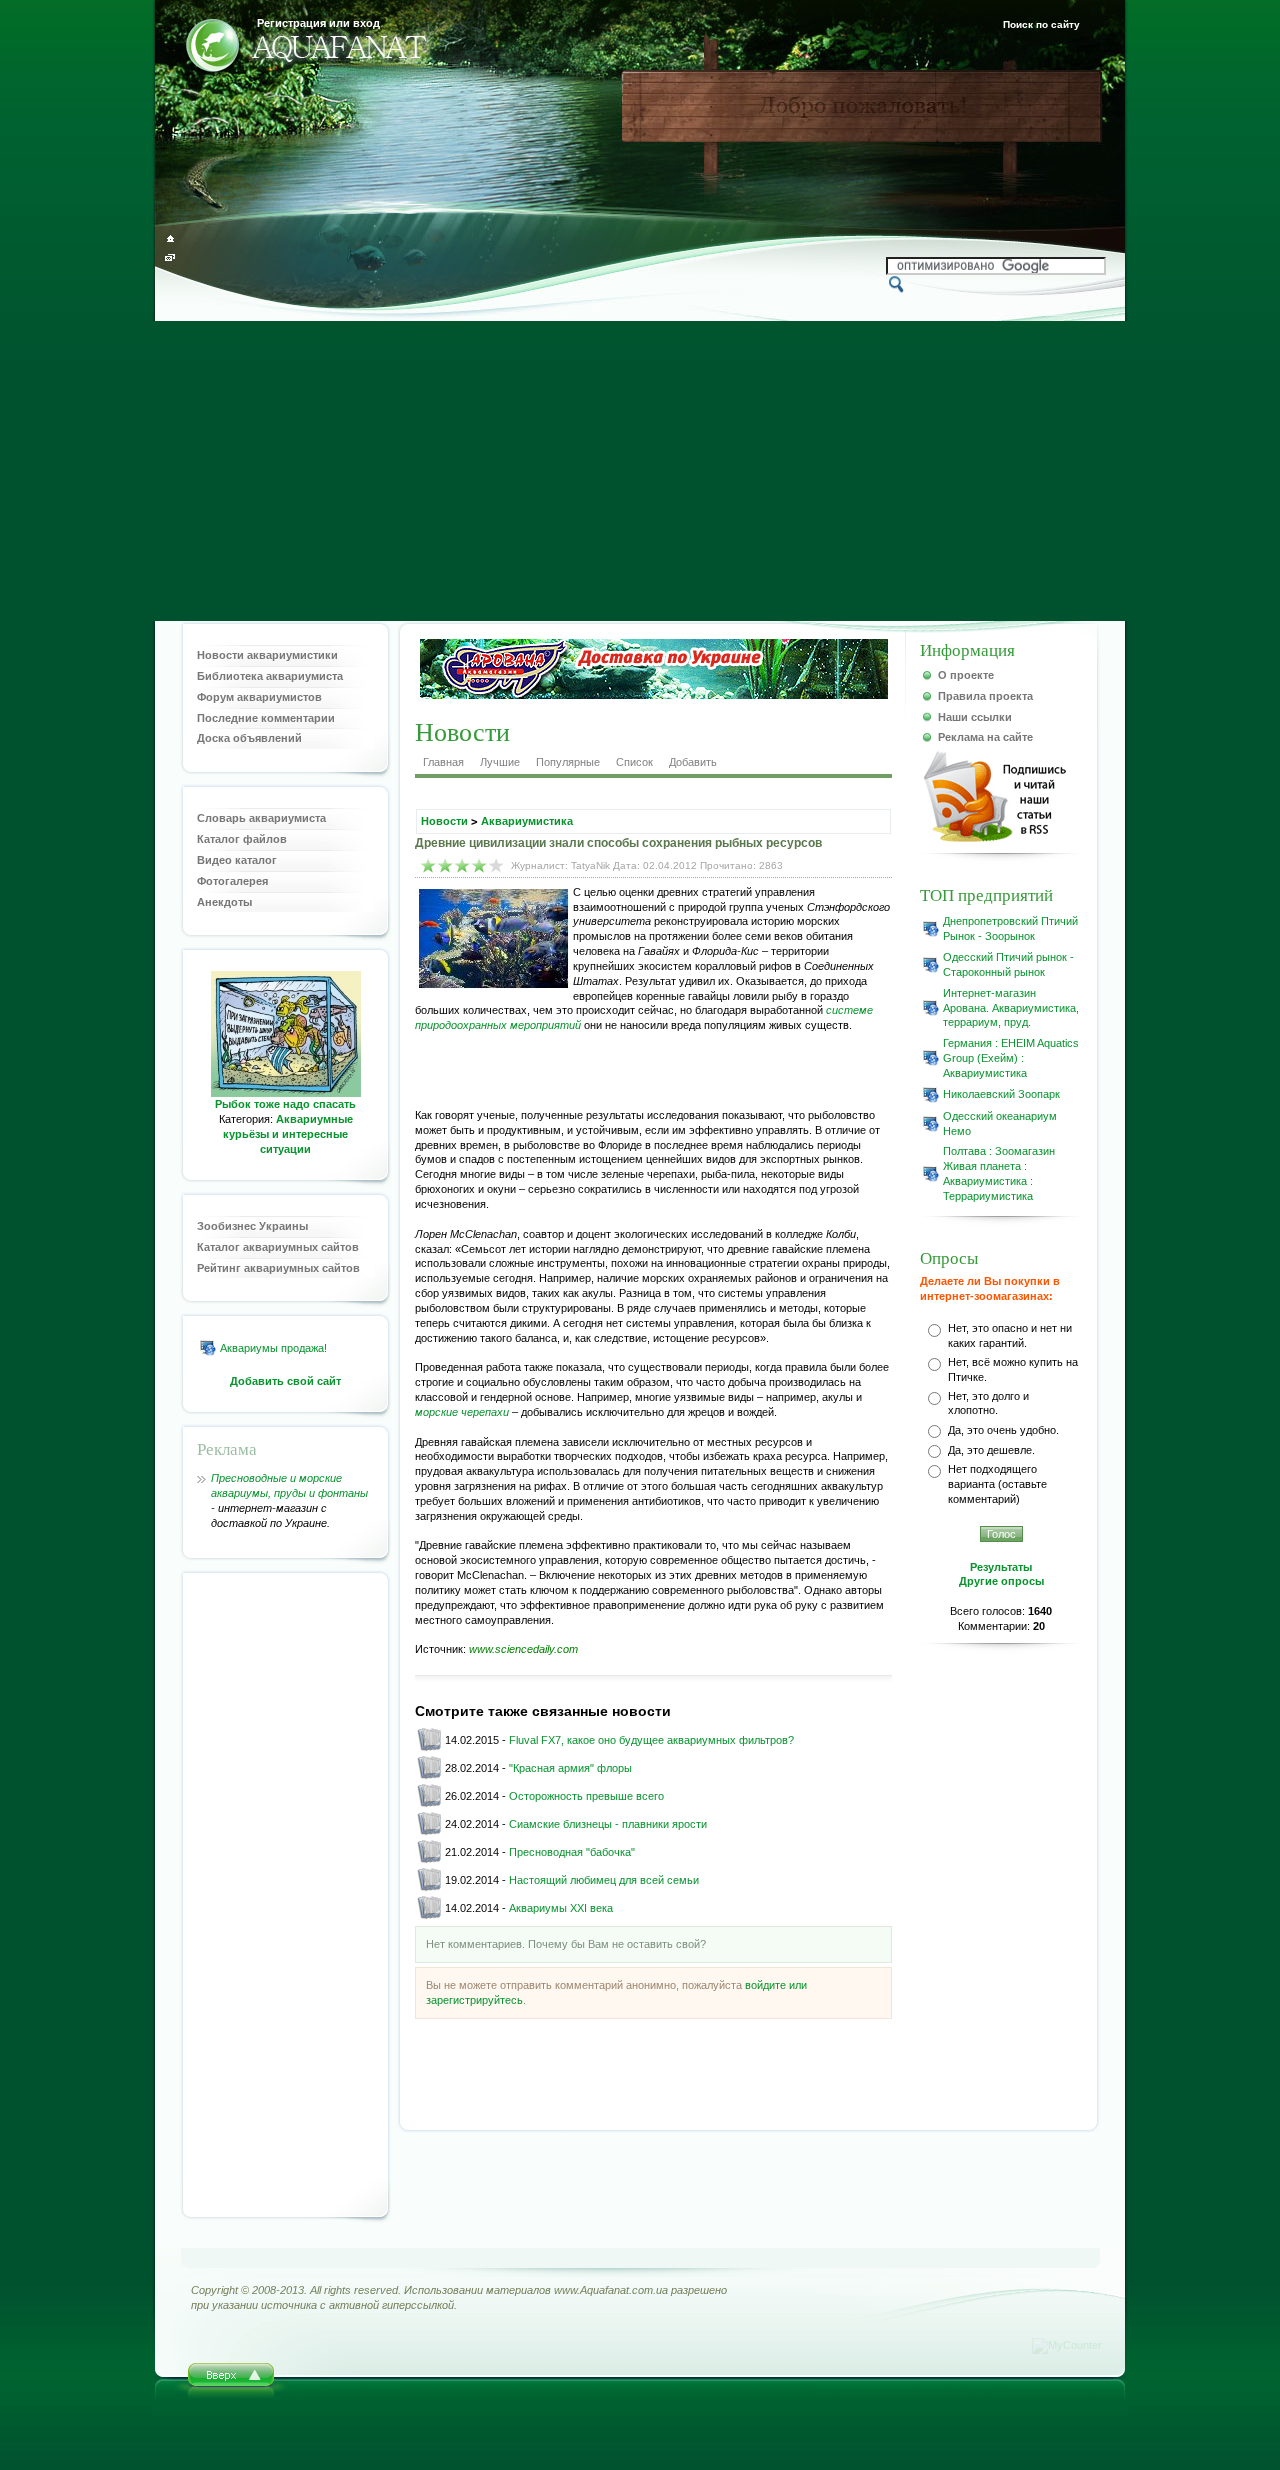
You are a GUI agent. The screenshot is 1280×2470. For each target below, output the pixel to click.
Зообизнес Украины (252, 1226)
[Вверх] (231, 2381)
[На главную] (170, 238)
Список (634, 762)
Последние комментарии (266, 718)
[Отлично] (496, 866)
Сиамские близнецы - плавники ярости (608, 1824)
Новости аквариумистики (267, 655)
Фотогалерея (232, 881)
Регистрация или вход (318, 23)
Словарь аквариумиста (261, 818)
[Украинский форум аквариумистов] (212, 48)
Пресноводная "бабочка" (572, 1852)
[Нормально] (462, 866)
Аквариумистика (527, 821)
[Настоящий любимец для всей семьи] (429, 1888)
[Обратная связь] (170, 257)
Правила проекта (985, 696)
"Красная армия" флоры (570, 1768)
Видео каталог (237, 860)
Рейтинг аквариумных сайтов (278, 1268)
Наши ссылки (975, 717)
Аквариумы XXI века (561, 1908)
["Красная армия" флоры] (429, 1776)
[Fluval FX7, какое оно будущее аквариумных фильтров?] (429, 1748)
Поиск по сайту (1041, 24)
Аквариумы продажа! (273, 1348)
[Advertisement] (640, 471)
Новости (444, 821)
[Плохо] (428, 866)
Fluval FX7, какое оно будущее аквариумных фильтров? (651, 1740)
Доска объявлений (249, 738)
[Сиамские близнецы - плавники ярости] (429, 1832)
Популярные (568, 762)
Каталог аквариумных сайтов (278, 1247)
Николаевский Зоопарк (1001, 1094)
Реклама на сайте (985, 737)
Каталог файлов (242, 839)
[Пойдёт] (445, 866)
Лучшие (500, 762)
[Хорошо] (479, 866)
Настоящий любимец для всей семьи (604, 1880)
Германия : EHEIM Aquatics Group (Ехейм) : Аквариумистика (1011, 1058)
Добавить (693, 762)
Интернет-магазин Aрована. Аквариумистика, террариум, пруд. (1011, 1008)
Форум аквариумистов (259, 697)
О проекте (966, 675)
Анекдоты (224, 902)
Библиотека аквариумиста (270, 676)
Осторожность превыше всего (586, 1796)
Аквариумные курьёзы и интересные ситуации (288, 1134)
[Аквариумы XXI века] (429, 1916)
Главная (443, 762)
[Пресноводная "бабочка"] (429, 1860)
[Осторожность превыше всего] (429, 1804)
